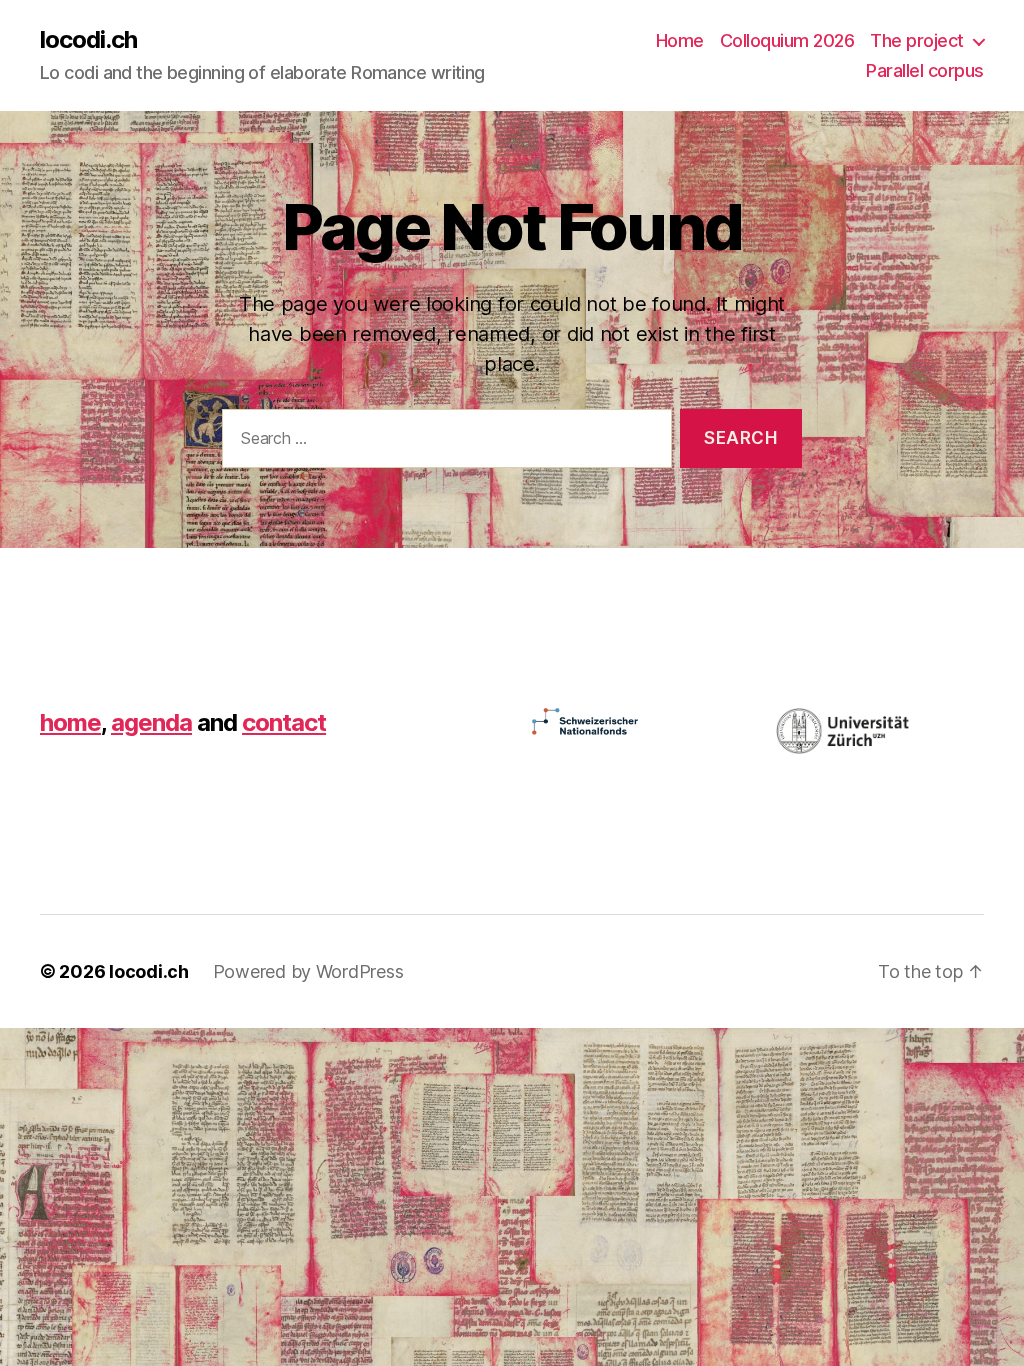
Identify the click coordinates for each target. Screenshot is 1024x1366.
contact (284, 722)
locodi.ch (88, 40)
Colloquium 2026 (787, 40)
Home (680, 40)
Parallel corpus (925, 70)
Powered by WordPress (308, 971)
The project (917, 40)
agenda (151, 722)
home (70, 722)
